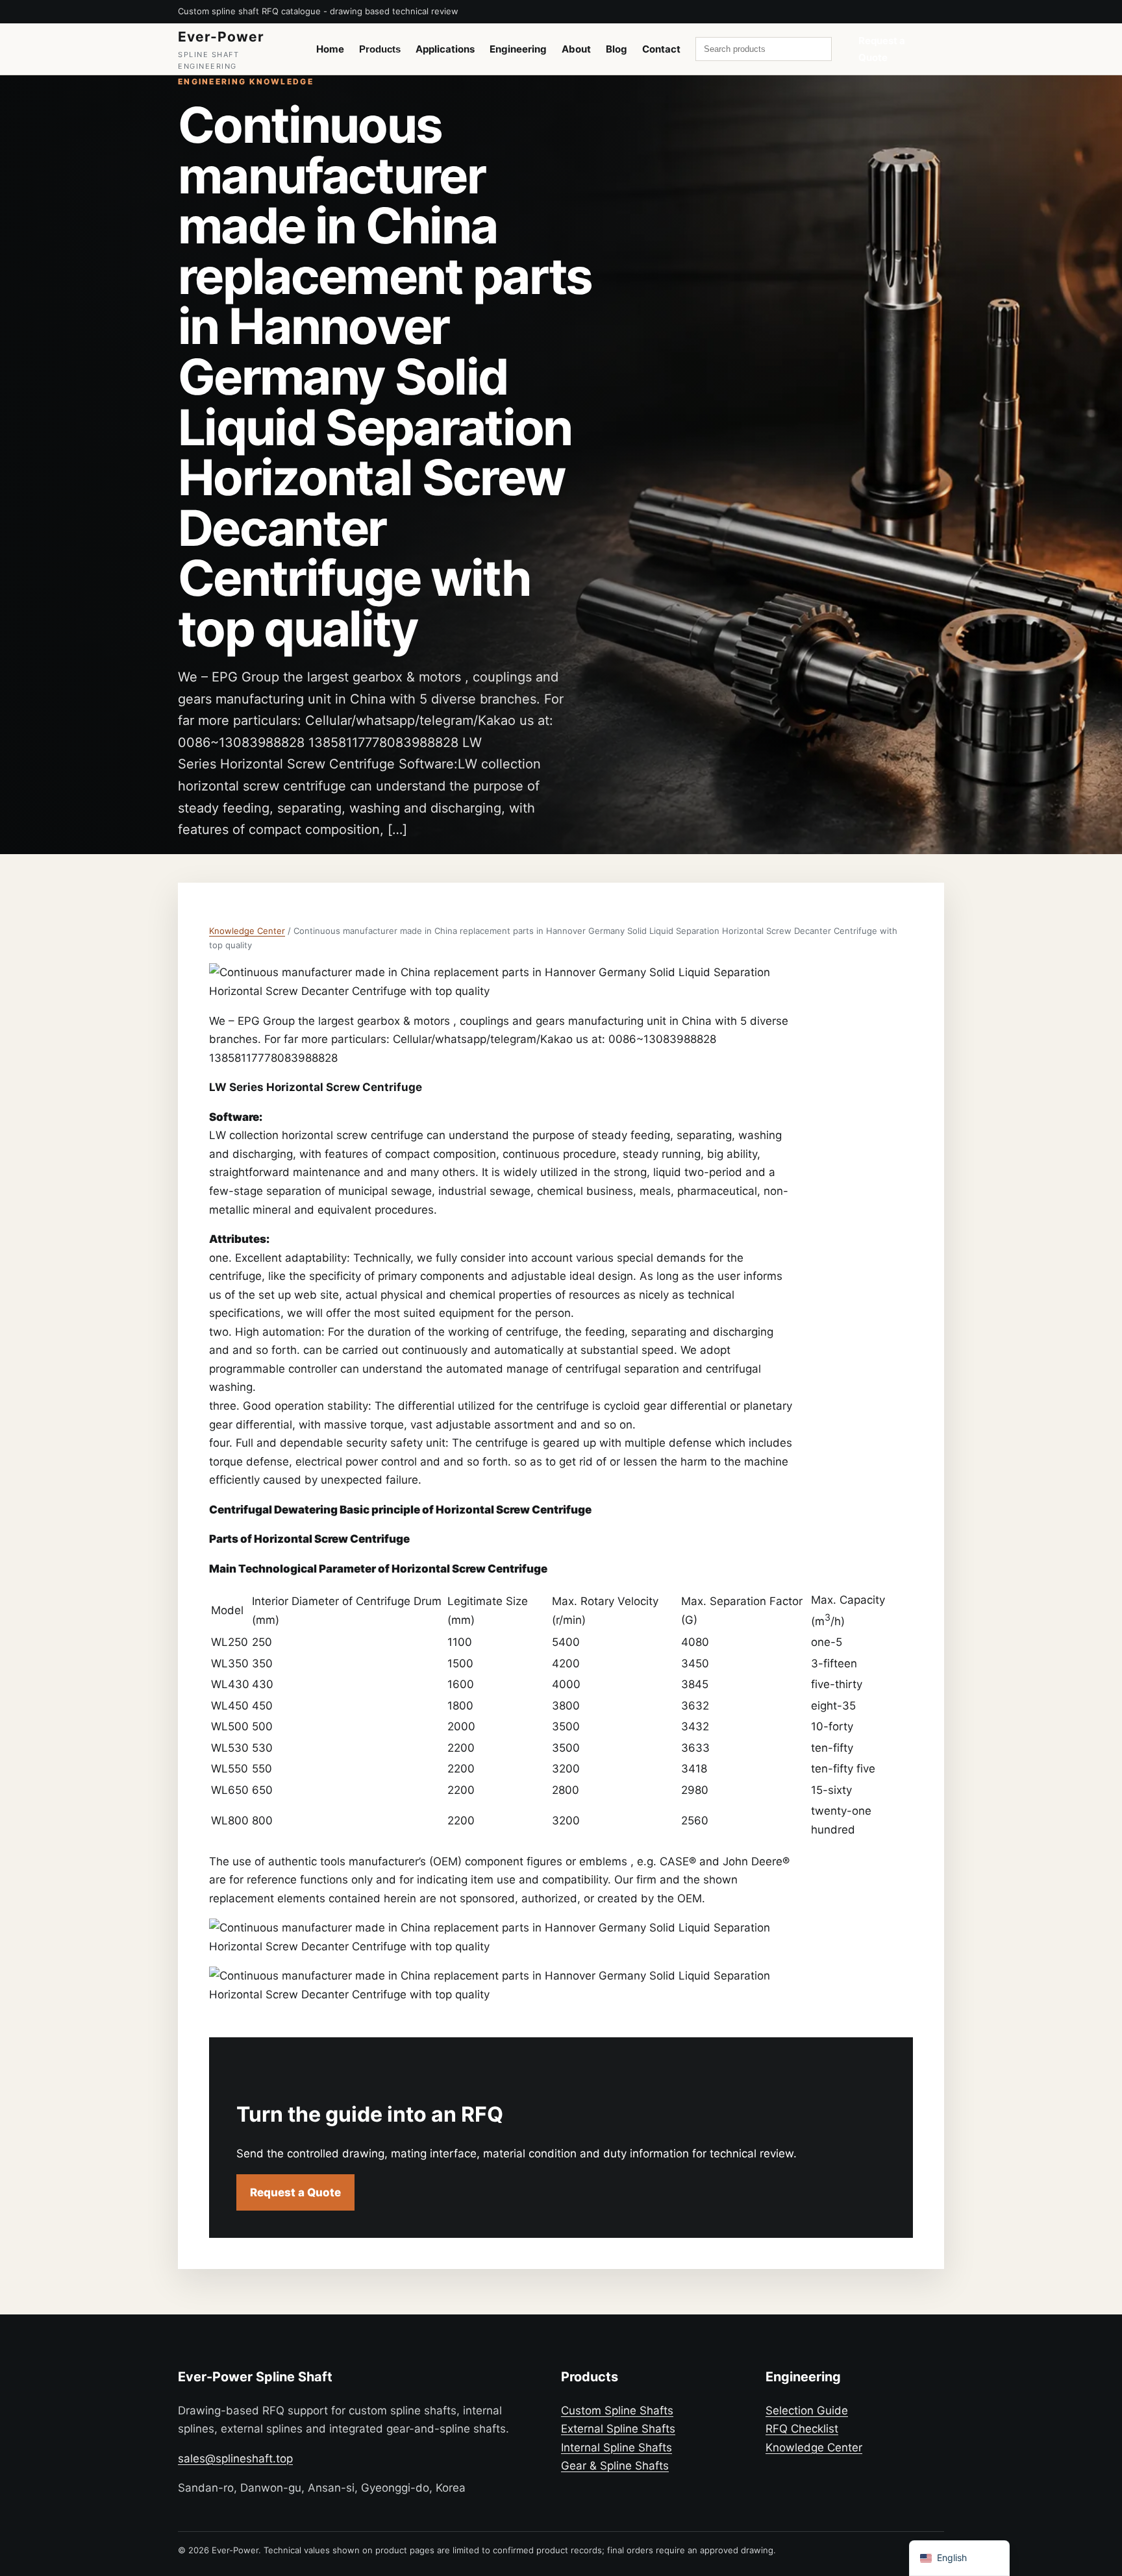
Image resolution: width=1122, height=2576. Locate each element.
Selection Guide (807, 2410)
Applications (445, 49)
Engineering (518, 49)
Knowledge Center (247, 931)
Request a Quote (882, 49)
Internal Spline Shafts (617, 2447)
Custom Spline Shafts (617, 2410)
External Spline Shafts (618, 2429)
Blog (617, 49)
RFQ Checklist (802, 2429)
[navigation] (959, 2558)
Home (330, 49)
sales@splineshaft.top (235, 2459)
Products (380, 49)
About (576, 49)
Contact (661, 49)
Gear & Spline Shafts (615, 2466)
